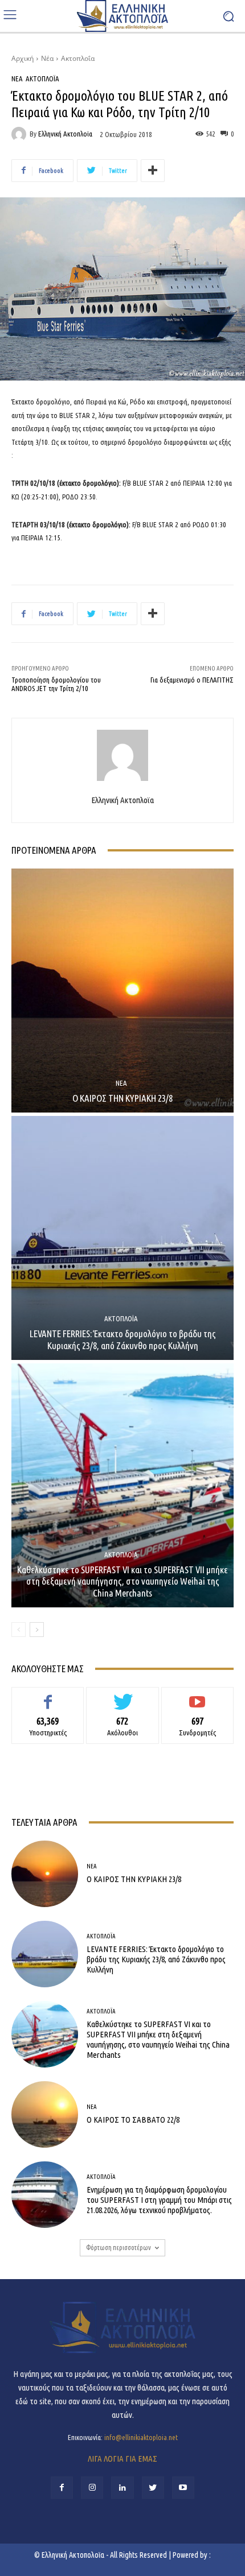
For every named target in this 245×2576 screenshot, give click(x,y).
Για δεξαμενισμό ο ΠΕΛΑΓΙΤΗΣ (192, 680)
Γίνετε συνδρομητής (197, 1696)
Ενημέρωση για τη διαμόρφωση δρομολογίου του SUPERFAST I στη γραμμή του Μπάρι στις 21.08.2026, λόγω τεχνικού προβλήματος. (159, 2200)
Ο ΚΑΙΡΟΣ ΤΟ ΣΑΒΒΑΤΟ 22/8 (133, 2120)
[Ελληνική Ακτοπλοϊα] (21, 134)
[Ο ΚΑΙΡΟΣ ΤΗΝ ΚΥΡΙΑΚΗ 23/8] (122, 991)
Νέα (47, 58)
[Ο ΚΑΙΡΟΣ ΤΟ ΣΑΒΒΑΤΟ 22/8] (45, 2114)
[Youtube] (183, 2488)
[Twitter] (153, 2488)
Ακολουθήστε (123, 1696)
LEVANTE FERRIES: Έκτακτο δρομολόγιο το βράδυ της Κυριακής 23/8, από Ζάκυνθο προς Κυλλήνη (123, 1339)
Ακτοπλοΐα (78, 58)
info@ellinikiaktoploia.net (141, 2437)
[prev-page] (19, 1630)
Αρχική (23, 58)
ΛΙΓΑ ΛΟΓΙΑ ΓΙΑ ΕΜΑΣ (122, 2459)
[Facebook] (62, 2488)
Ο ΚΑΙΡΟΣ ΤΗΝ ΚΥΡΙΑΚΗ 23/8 (122, 1098)
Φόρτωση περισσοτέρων (119, 2248)
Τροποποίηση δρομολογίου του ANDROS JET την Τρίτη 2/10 (56, 684)
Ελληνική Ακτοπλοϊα (65, 134)
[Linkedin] (122, 2488)
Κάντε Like (48, 1696)
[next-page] (37, 1630)
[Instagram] (92, 2488)
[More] (153, 171)
